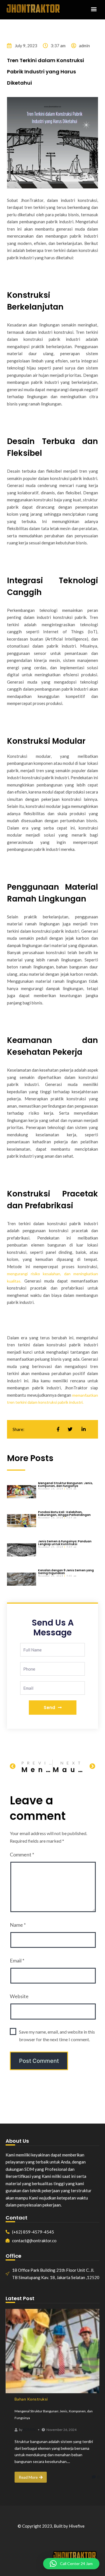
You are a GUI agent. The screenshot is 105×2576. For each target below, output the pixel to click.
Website (19, 1996)
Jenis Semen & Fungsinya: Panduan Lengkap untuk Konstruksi (65, 1543)
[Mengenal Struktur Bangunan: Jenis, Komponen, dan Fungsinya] (53, 2351)
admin (29, 2429)
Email (17, 1960)
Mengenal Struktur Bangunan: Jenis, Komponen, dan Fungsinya (66, 1485)
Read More (28, 2477)
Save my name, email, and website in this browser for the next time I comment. (57, 2036)
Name (18, 1925)
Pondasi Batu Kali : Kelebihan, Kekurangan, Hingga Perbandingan (64, 1514)
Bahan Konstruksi (31, 2399)
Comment (22, 1854)
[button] (94, 9)
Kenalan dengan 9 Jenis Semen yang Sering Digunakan (66, 1572)
